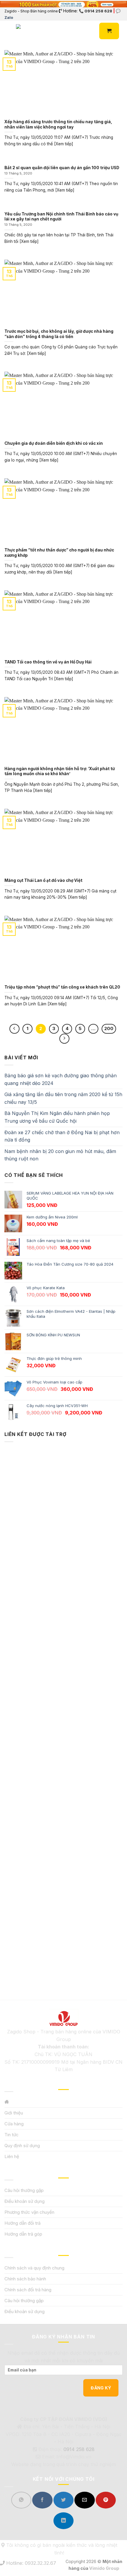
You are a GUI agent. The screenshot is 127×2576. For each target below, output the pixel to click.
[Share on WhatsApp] (21, 2500)
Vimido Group (104, 2568)
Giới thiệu (14, 2113)
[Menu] (8, 31)
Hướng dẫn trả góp (23, 2234)
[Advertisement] (63, 1711)
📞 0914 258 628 (96, 11)
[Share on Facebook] (42, 2500)
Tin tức (12, 2135)
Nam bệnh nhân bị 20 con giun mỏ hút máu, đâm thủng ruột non (60, 1155)
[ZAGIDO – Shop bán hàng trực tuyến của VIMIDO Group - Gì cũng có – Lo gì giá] (23, 31)
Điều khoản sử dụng (25, 2201)
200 (109, 1029)
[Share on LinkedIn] (63, 2521)
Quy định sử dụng (22, 2146)
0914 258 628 (79, 2449)
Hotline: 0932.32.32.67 (30, 2563)
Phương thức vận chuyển (29, 2212)
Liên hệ (12, 2156)
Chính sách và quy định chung (34, 2268)
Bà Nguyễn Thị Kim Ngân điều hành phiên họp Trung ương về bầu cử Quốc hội (57, 1117)
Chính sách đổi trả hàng (28, 2290)
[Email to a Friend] (84, 2500)
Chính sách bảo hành (25, 2279)
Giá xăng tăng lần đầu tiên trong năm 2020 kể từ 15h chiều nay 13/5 (63, 1098)
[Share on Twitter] (63, 2500)
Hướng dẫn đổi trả (22, 2223)
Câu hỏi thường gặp (24, 2190)
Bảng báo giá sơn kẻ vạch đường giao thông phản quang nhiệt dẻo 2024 (61, 1079)
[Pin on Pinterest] (106, 2500)
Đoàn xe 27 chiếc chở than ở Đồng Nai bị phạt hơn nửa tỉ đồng (62, 1136)
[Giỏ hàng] (109, 31)
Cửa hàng (14, 2124)
